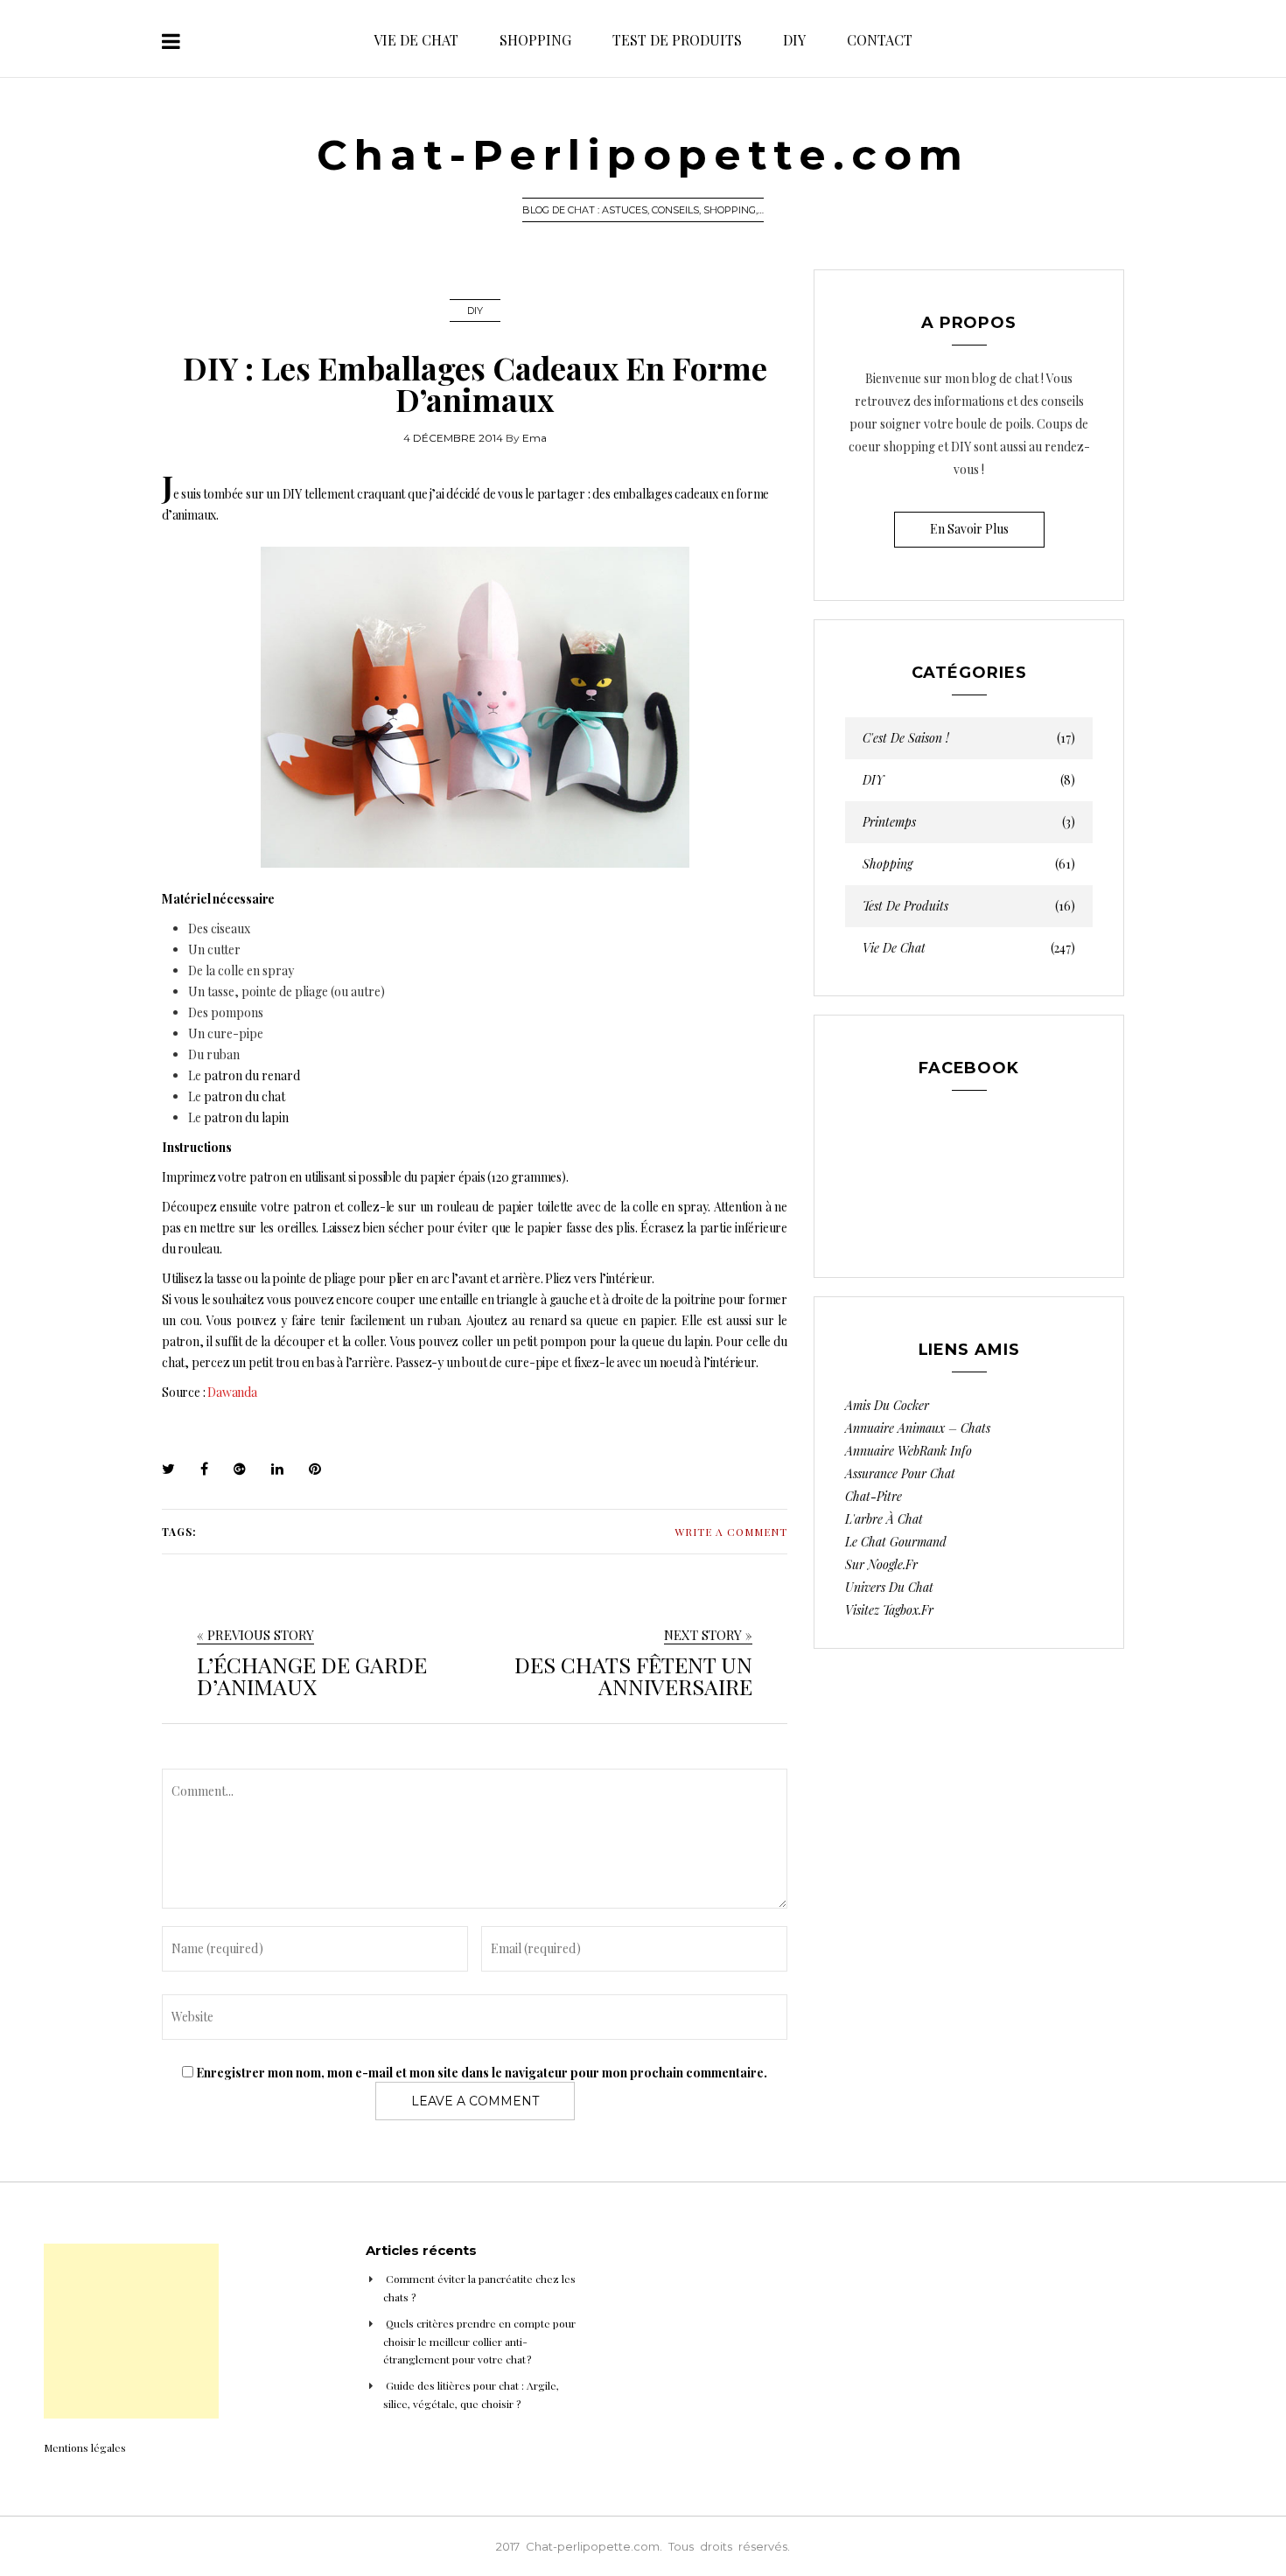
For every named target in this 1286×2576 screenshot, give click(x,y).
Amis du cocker (887, 1405)
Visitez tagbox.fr (889, 1610)
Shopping (535, 40)
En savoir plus (969, 529)
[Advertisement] (131, 2331)
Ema (535, 438)
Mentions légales (85, 2447)
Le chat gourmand (896, 1542)
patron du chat (245, 1096)
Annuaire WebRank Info (909, 1451)
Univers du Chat (889, 1587)
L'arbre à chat (884, 1519)
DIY (794, 40)
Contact (880, 40)
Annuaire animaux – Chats (918, 1428)
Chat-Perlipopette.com (643, 155)
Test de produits (677, 40)
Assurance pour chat (900, 1473)
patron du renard (252, 1075)
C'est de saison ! (969, 738)
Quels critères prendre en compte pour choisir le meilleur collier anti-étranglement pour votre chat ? (479, 2341)
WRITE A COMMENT (731, 1532)
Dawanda (232, 1392)
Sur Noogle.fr (881, 1564)
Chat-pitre (874, 1496)
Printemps (969, 822)
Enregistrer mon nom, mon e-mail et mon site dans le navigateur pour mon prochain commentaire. (482, 2073)
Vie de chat (416, 40)
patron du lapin (246, 1117)
